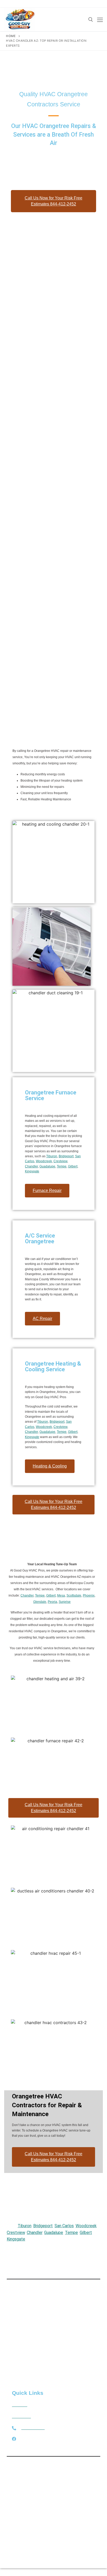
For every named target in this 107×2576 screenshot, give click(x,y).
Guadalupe (47, 1166)
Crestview (60, 1161)
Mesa (61, 1595)
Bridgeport (66, 1156)
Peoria (52, 1602)
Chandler (31, 1166)
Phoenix (89, 1595)
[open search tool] (91, 20)
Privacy (93, 2477)
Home (11, 36)
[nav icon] (100, 20)
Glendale (40, 1602)
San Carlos (64, 2226)
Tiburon (52, 1156)
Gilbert (73, 1166)
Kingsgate (32, 1171)
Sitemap (76, 2477)
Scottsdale (74, 1595)
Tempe (62, 1166)
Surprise (65, 1602)
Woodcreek (44, 1161)
